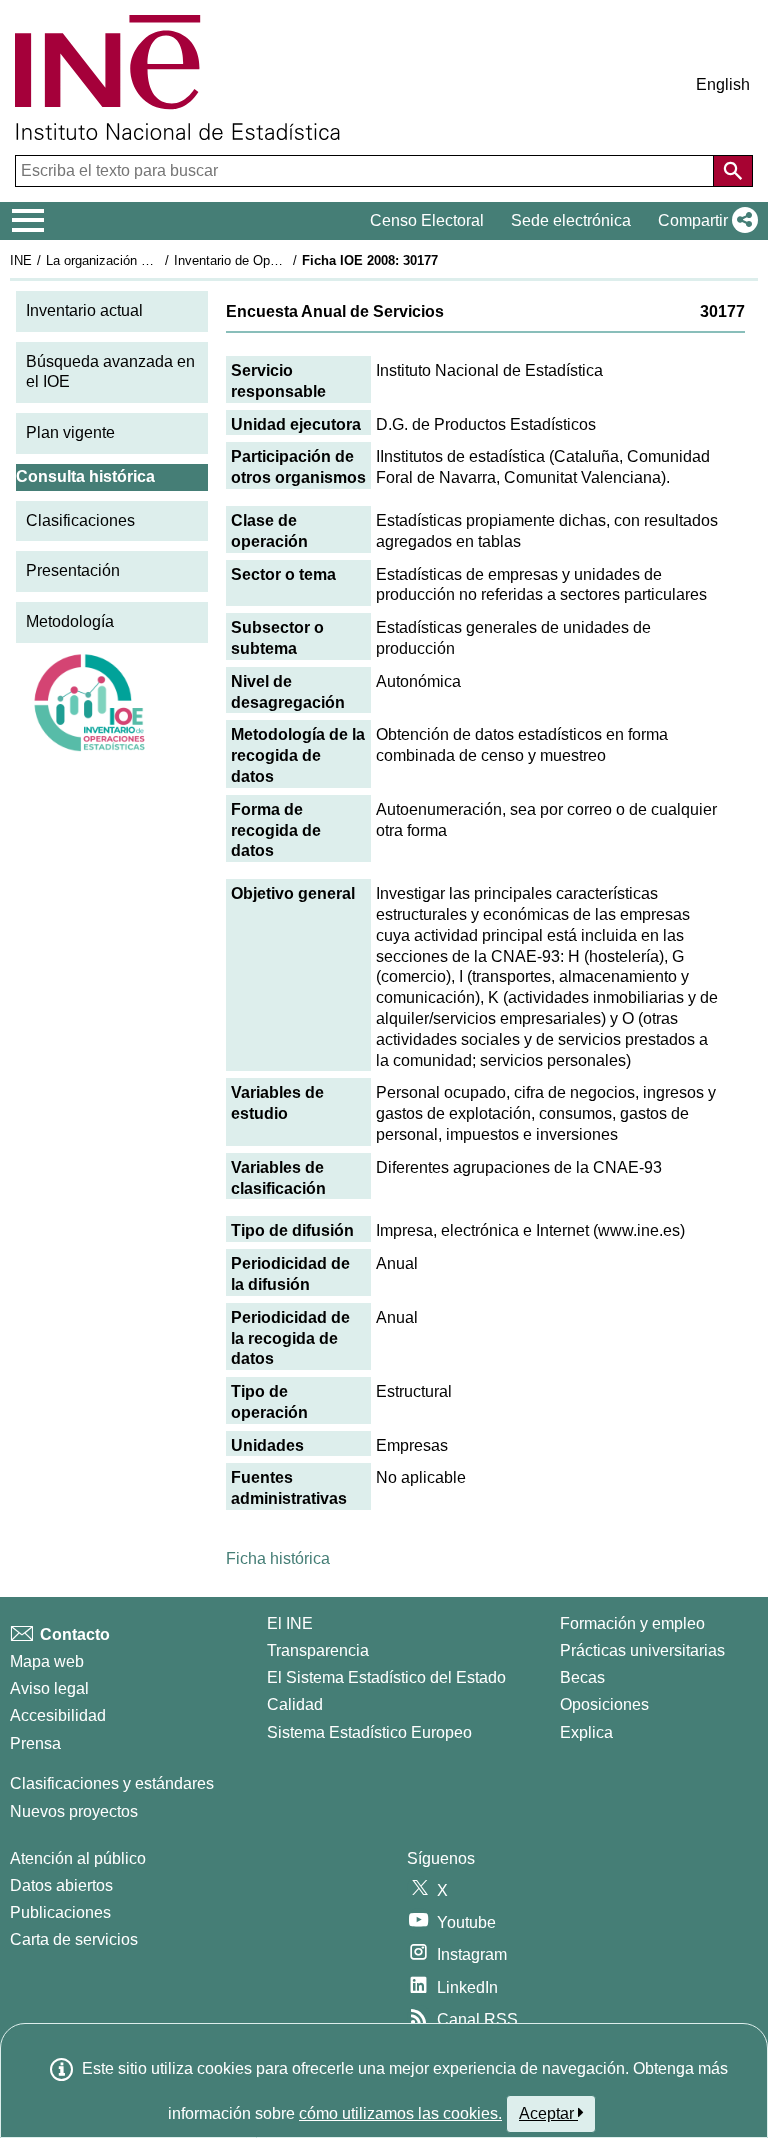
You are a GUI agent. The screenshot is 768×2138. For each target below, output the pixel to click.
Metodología (70, 621)
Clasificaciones (80, 520)
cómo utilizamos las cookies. (400, 2113)
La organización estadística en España (158, 260)
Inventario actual (84, 310)
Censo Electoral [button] (427, 220)
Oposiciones (604, 1704)
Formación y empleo (632, 1623)
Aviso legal (49, 1688)
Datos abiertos (61, 1885)
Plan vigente (70, 432)
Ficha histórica (278, 1558)
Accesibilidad (58, 1715)
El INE (290, 1623)
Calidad (295, 1704)
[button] (704, 221)
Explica (586, 1732)
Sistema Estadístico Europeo (369, 1732)
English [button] (723, 84)
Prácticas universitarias (642, 1650)
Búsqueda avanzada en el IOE (110, 372)
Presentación (73, 570)
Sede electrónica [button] (571, 220)
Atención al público (78, 1858)
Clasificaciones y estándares (112, 1783)
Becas (582, 1677)
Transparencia (318, 1650)
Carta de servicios (74, 1939)
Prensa (35, 1743)
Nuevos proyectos (74, 1811)
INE (21, 260)
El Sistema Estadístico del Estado (386, 1677)
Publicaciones (60, 1912)
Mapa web (47, 1661)
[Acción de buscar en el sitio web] (733, 171)
